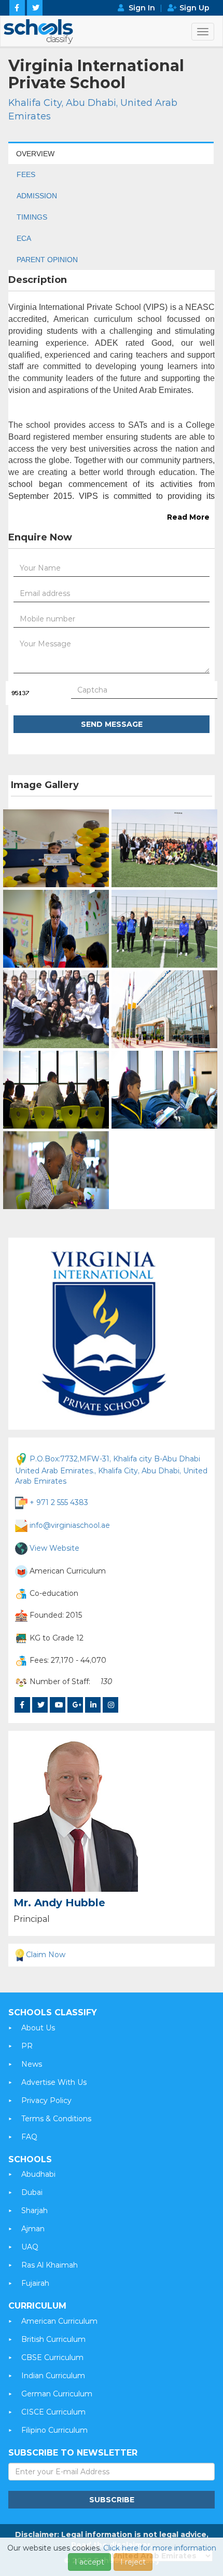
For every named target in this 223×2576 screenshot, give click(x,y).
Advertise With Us (54, 2082)
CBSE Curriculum (52, 2357)
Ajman (33, 2229)
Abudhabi (38, 2174)
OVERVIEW (35, 154)
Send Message (112, 724)
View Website (54, 1548)
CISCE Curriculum (53, 2412)
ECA (24, 238)
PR (27, 2046)
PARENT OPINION (47, 260)
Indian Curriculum (53, 2376)
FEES (26, 174)
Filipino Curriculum (54, 2430)
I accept (89, 2562)
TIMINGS (32, 217)
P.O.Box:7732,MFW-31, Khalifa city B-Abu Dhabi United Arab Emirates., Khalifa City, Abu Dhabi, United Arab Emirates (111, 1469)
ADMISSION (37, 196)
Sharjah (34, 2211)
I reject (133, 2562)
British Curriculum (53, 2339)
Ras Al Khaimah (50, 2265)
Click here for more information (160, 2548)
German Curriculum (57, 2394)
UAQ (30, 2247)
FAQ (29, 2137)
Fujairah (35, 2283)
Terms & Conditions (56, 2119)
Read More (188, 517)
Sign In (142, 8)
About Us (38, 2028)
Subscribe (112, 2500)
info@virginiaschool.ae (70, 1525)
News (32, 2064)
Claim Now (46, 1955)
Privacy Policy (46, 2100)
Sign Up (194, 8)
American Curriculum (59, 2321)
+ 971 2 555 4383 (59, 1502)
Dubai (32, 2192)
